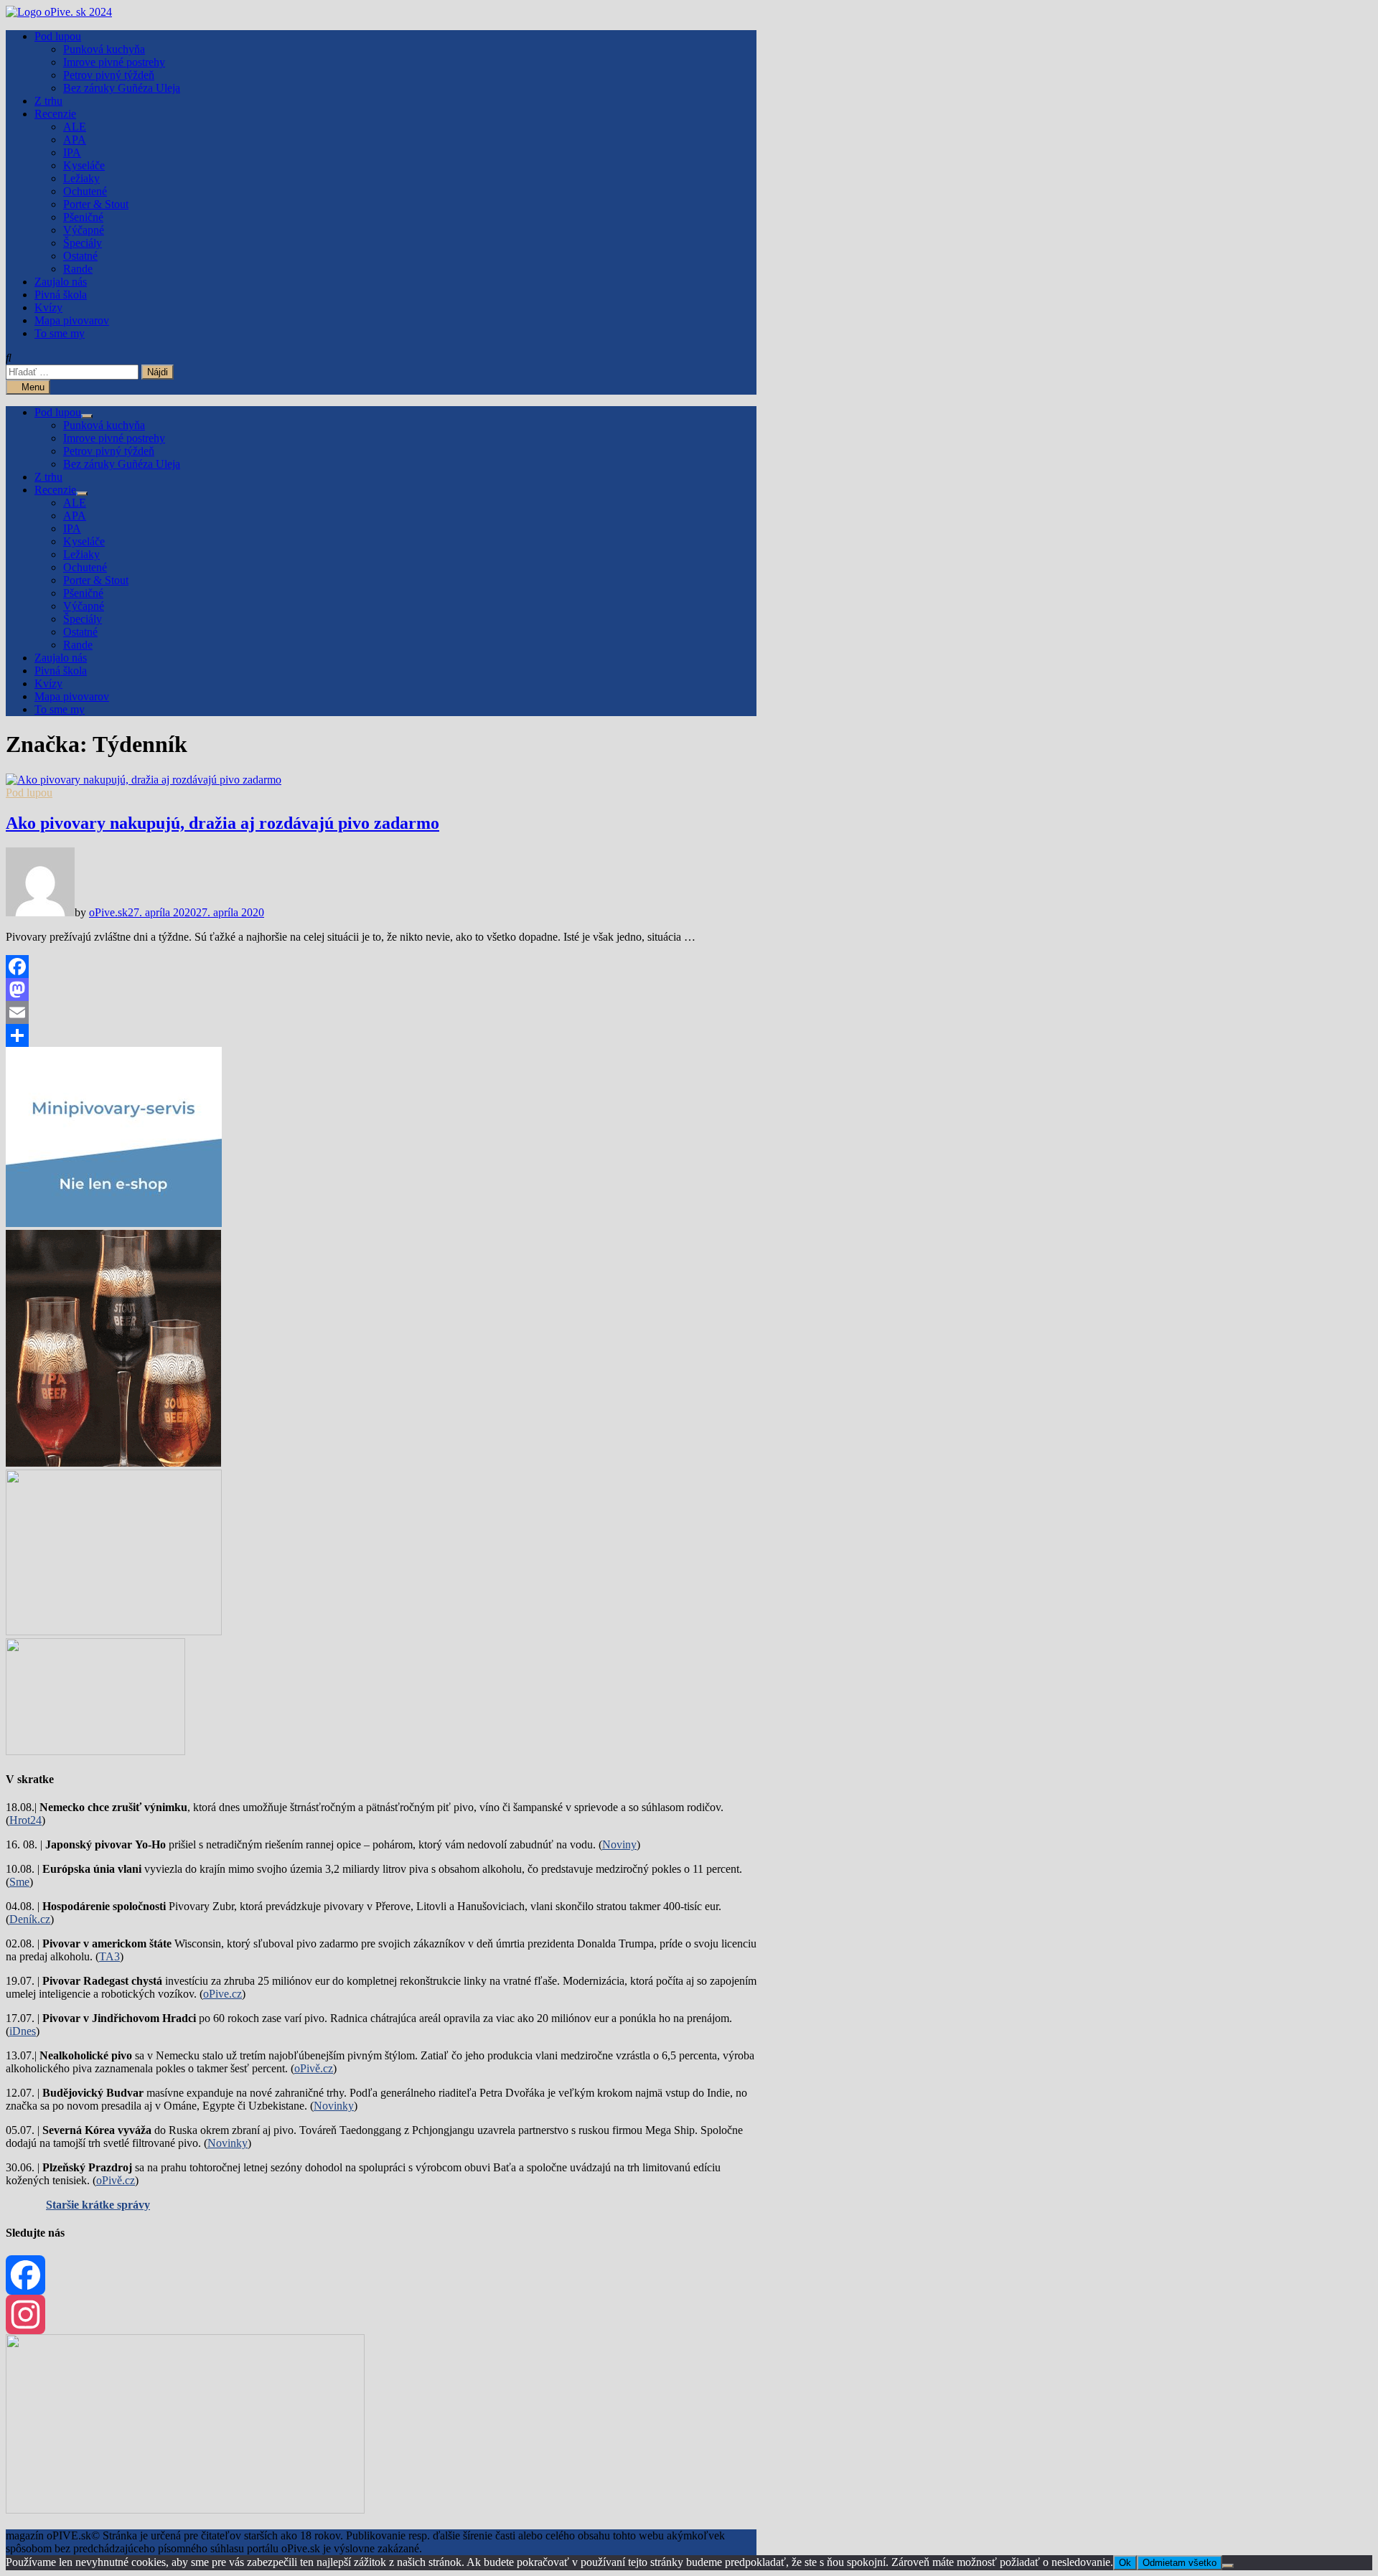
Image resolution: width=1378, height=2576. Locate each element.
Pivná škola (61, 295)
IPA (72, 152)
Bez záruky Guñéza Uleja (122, 88)
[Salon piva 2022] (95, 1751)
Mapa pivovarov (72, 320)
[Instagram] (381, 2314)
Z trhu (48, 101)
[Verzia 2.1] (113, 1463)
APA (75, 140)
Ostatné (80, 256)
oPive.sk (108, 912)
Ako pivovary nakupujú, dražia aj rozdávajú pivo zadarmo (222, 823)
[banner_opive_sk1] (114, 1223)
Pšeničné (83, 217)
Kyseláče (84, 165)
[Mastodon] (381, 989)
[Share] (381, 1035)
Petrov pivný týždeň (109, 75)
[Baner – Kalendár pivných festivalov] (185, 2510)
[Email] (381, 1012)
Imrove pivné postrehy (114, 62)
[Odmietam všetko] (1228, 2566)
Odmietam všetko (1180, 2563)
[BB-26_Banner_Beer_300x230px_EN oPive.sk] (114, 1631)
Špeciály (83, 243)
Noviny (619, 1844)
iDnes (23, 2031)
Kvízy (48, 307)
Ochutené (85, 191)
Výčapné (84, 230)
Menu (32, 387)
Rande (78, 269)
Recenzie (55, 114)
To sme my (60, 333)
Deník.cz (30, 1919)
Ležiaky (81, 178)
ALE (75, 127)
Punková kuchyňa (104, 49)
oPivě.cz (314, 2068)
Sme (19, 1882)
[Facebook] (381, 967)
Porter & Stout (96, 204)
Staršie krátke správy (98, 2205)
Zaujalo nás (61, 282)
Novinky (334, 2106)
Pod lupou (58, 36)
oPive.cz (222, 1994)
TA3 (109, 1956)
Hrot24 (25, 1820)
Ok (1125, 2563)
